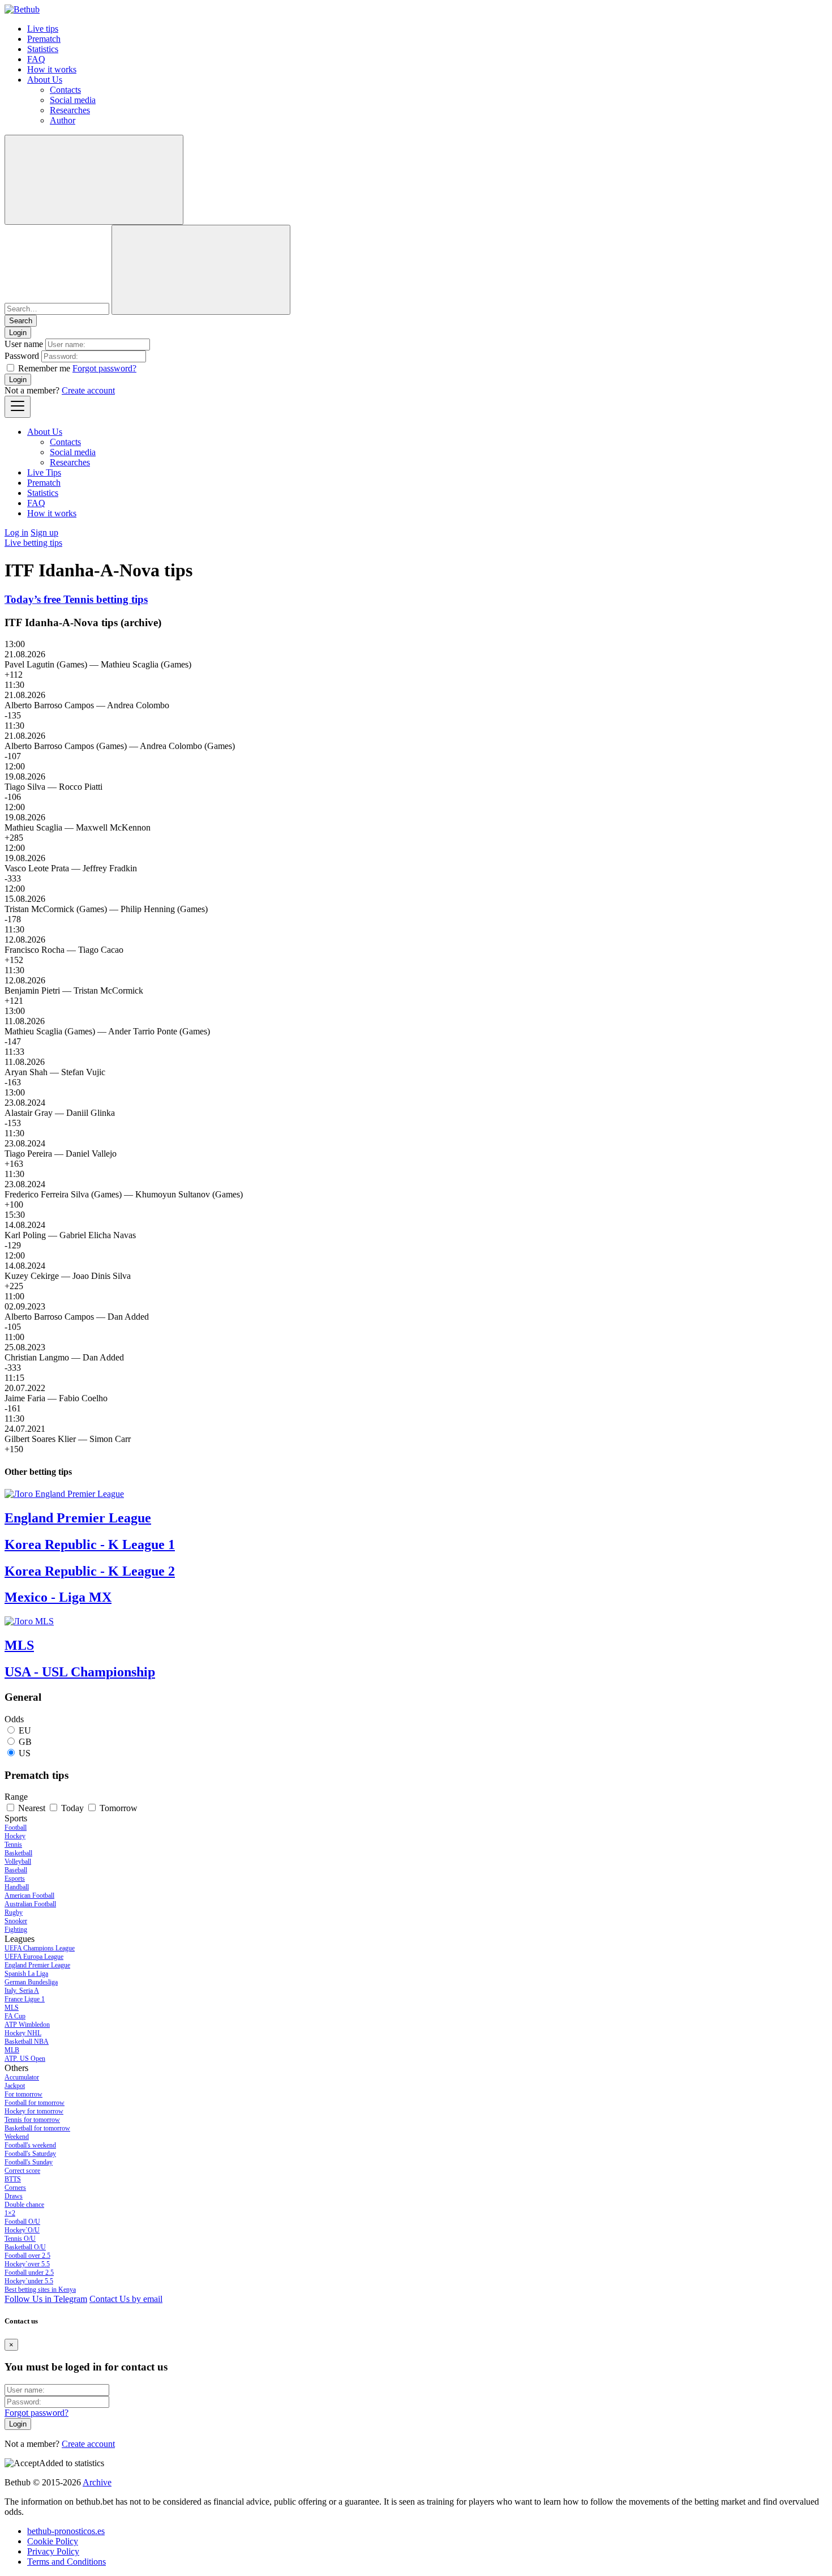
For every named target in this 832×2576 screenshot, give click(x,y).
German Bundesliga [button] (31, 1982)
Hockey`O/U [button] (22, 2230)
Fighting (16, 1929)
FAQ (36, 59)
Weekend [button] (17, 2137)
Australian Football (30, 1904)
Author (63, 120)
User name (24, 344)
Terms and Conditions (67, 2562)
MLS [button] (12, 2008)
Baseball (16, 1870)
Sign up (44, 532)
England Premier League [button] (37, 1965)
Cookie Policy (53, 2541)
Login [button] (18, 333)
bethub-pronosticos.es (66, 2531)
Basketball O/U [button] (25, 2247)
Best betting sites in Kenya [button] (40, 2290)
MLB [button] (12, 2050)
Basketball (18, 1853)
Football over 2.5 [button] (27, 2256)
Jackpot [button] (15, 2086)
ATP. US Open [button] (25, 2059)
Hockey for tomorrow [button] (34, 2111)
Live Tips (44, 472)
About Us (45, 80)
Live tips (43, 29)
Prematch (44, 39)
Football (16, 1828)
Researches (70, 110)
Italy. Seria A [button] (22, 1991)
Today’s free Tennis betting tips (76, 599)
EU (25, 1730)
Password (22, 356)
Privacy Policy (53, 2551)
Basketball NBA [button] (27, 2042)
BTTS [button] (13, 2179)
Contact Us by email (126, 2299)
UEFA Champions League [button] (40, 1948)
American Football (29, 1895)
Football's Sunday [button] (29, 2162)
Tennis (13, 1845)
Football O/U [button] (22, 2222)
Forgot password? (104, 368)
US (25, 1753)
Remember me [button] (44, 368)
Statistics (43, 49)
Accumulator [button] (22, 2077)
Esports (15, 1878)
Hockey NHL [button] (23, 2033)
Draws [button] (14, 2196)
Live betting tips (33, 543)
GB (25, 1742)
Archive (97, 2482)
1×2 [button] (10, 2213)
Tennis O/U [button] (20, 2239)
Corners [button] (15, 2188)
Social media (73, 100)
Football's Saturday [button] (30, 2154)
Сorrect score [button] (22, 2171)
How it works (52, 69)
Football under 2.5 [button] (29, 2273)
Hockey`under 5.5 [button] (29, 2281)
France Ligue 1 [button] (25, 1999)
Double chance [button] (24, 2205)
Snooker (16, 1921)
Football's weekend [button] (30, 2145)
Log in (16, 532)
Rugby (14, 1912)
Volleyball (18, 1862)
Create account (88, 390)
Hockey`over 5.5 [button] (27, 2264)
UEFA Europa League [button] (34, 1957)
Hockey (15, 1836)
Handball (17, 1887)
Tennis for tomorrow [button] (32, 2120)
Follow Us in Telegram (46, 2299)
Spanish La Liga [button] (26, 1974)
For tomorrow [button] (23, 2094)
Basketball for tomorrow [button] (37, 2128)
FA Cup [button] (15, 2016)
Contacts (65, 90)
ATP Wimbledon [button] (27, 2025)
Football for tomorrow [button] (35, 2103)
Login (18, 380)
